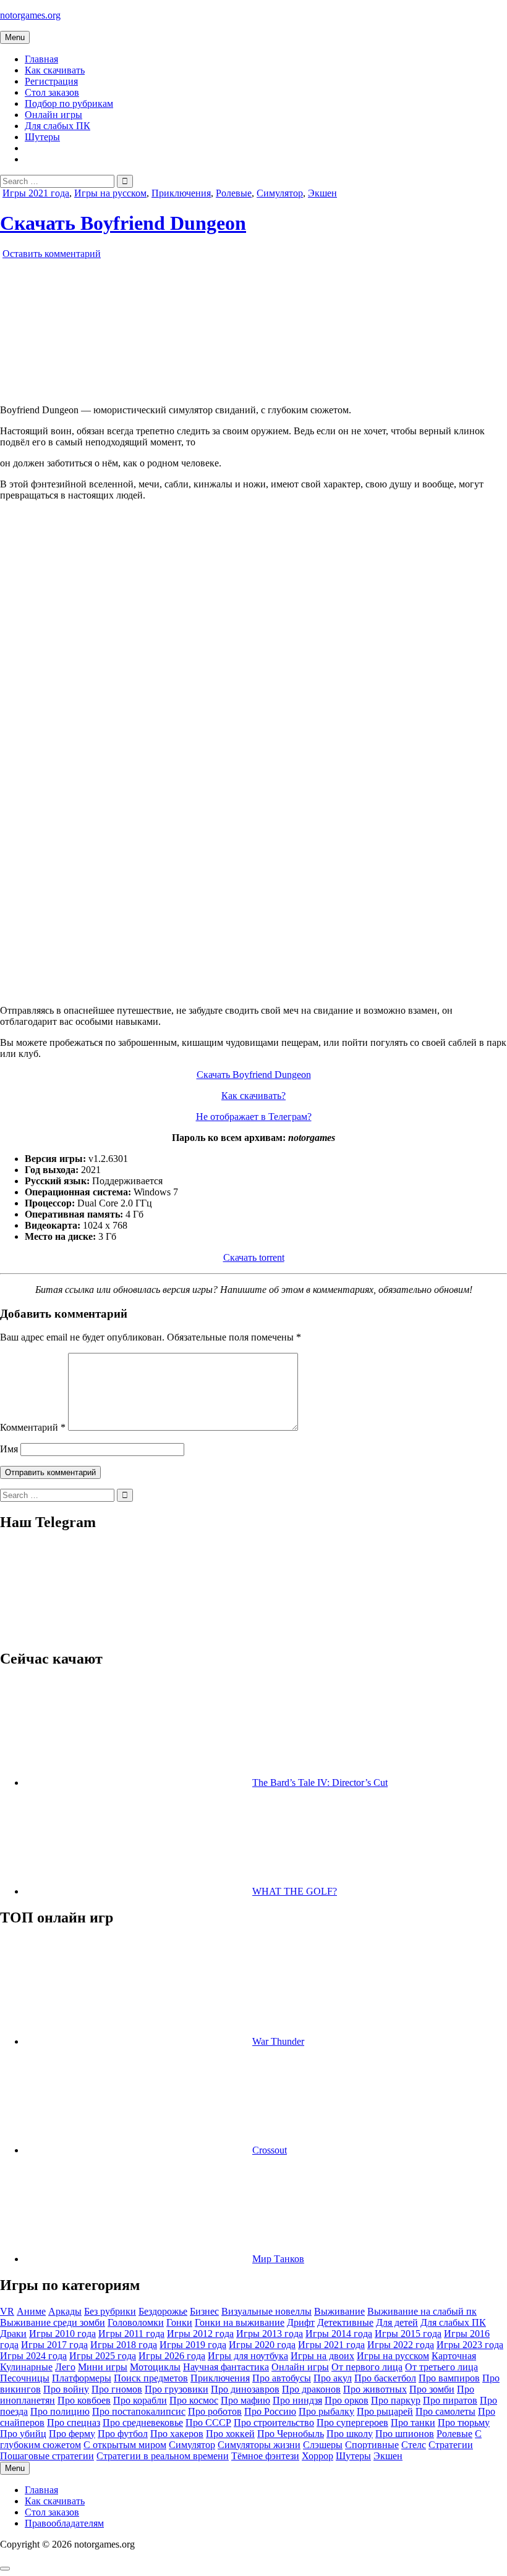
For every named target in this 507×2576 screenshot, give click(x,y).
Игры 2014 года (339, 2334)
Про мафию (245, 2400)
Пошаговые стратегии (47, 2456)
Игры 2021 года (36, 193)
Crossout (270, 2150)
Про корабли (140, 2400)
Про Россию (270, 2411)
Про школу (350, 2434)
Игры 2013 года (270, 2334)
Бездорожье (163, 2311)
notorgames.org (30, 15)
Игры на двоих (322, 2356)
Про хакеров (177, 2434)
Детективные (345, 2322)
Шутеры (42, 137)
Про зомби (432, 2389)
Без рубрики (110, 2311)
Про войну (66, 2389)
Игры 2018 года (124, 2345)
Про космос (194, 2400)
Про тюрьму (464, 2422)
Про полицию (60, 2411)
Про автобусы (282, 2378)
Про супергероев (352, 2422)
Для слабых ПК (58, 126)
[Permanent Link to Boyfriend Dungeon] (142, 389)
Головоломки (136, 2322)
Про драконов (311, 2389)
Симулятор (280, 193)
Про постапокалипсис (139, 2411)
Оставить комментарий (52, 254)
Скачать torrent (254, 1257)
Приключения (181, 193)
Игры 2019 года (193, 2345)
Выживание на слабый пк (422, 2311)
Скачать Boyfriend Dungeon (123, 223)
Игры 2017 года (54, 2345)
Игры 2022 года (401, 2345)
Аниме (31, 2311)
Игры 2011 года (131, 2334)
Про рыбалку (326, 2411)
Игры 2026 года (172, 2356)
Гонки (179, 2322)
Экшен (322, 193)
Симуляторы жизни (259, 2445)
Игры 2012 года (200, 2334)
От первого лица (367, 2367)
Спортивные (372, 2445)
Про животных (375, 2389)
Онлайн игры (53, 115)
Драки (13, 2334)
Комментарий (33, 1427)
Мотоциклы (155, 2367)
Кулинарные (26, 2367)
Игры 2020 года (262, 2345)
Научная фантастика (226, 2367)
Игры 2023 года (470, 2345)
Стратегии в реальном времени (163, 2456)
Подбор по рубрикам (69, 103)
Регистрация (51, 81)
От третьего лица (441, 2367)
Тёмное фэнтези (265, 2456)
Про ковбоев (84, 2400)
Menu (15, 37)
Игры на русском (110, 193)
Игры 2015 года (408, 2334)
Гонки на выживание (240, 2322)
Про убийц (23, 2434)
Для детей (397, 2322)
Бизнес (204, 2311)
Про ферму (72, 2434)
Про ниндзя (297, 2400)
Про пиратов (450, 2400)
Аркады (65, 2311)
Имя (9, 1449)
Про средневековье (143, 2422)
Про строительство (274, 2422)
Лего (65, 2367)
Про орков (347, 2400)
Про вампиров (449, 2378)
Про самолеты (445, 2411)
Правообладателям (64, 2523)
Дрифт (301, 2322)
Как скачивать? (253, 1096)
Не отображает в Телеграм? (254, 1117)
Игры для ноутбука (248, 2356)
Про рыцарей (385, 2411)
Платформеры (82, 2378)
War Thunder (278, 2041)
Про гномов (117, 2389)
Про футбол (123, 2434)
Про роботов (215, 2411)
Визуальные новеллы (266, 2311)
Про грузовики (177, 2389)
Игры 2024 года (33, 2356)
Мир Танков (278, 2259)
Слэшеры (323, 2445)
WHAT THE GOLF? (295, 1891)
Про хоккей (230, 2434)
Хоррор (317, 2456)
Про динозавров (245, 2389)
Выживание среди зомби (53, 2322)
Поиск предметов (151, 2378)
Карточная (454, 2356)
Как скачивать (55, 70)
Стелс (414, 2445)
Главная (41, 59)
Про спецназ (74, 2422)
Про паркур (396, 2400)
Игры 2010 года (62, 2334)
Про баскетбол (385, 2378)
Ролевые (234, 193)
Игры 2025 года (103, 2356)
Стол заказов (52, 92)
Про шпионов (405, 2434)
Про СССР (208, 2422)
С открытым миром (125, 2445)
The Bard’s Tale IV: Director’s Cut (320, 1783)
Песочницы (25, 2378)
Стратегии (451, 2445)
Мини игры (103, 2367)
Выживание (339, 2311)
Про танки (413, 2422)
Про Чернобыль (291, 2434)
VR (7, 2311)
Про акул (333, 2378)
